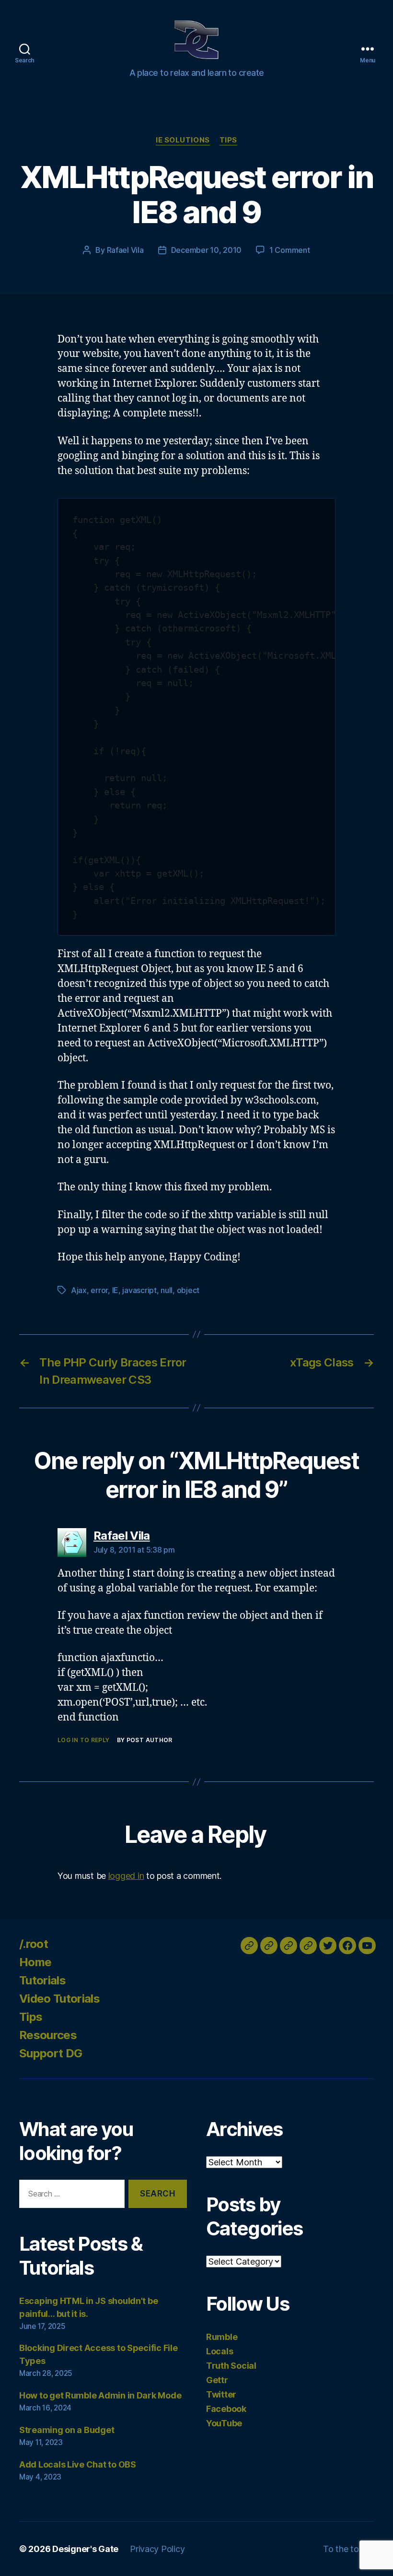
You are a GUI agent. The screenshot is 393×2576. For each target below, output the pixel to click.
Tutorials (42, 1980)
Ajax (79, 1290)
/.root (34, 1944)
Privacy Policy (157, 2549)
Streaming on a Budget (67, 2430)
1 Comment (290, 250)
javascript (139, 1290)
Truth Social (231, 2366)
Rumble (222, 2337)
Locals (220, 2351)
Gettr (217, 2380)
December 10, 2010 (206, 250)
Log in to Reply (84, 1740)
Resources (48, 2035)
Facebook (226, 2409)
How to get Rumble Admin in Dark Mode (100, 2395)
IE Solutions (183, 140)
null (167, 1290)
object (188, 1290)
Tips (228, 140)
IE (115, 1290)
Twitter (221, 2394)
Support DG (51, 2053)
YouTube (224, 2423)
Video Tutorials (59, 1999)
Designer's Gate (85, 2549)
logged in (126, 1876)
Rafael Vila (125, 250)
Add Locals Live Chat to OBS (78, 2464)
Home (35, 1962)
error (99, 1290)
